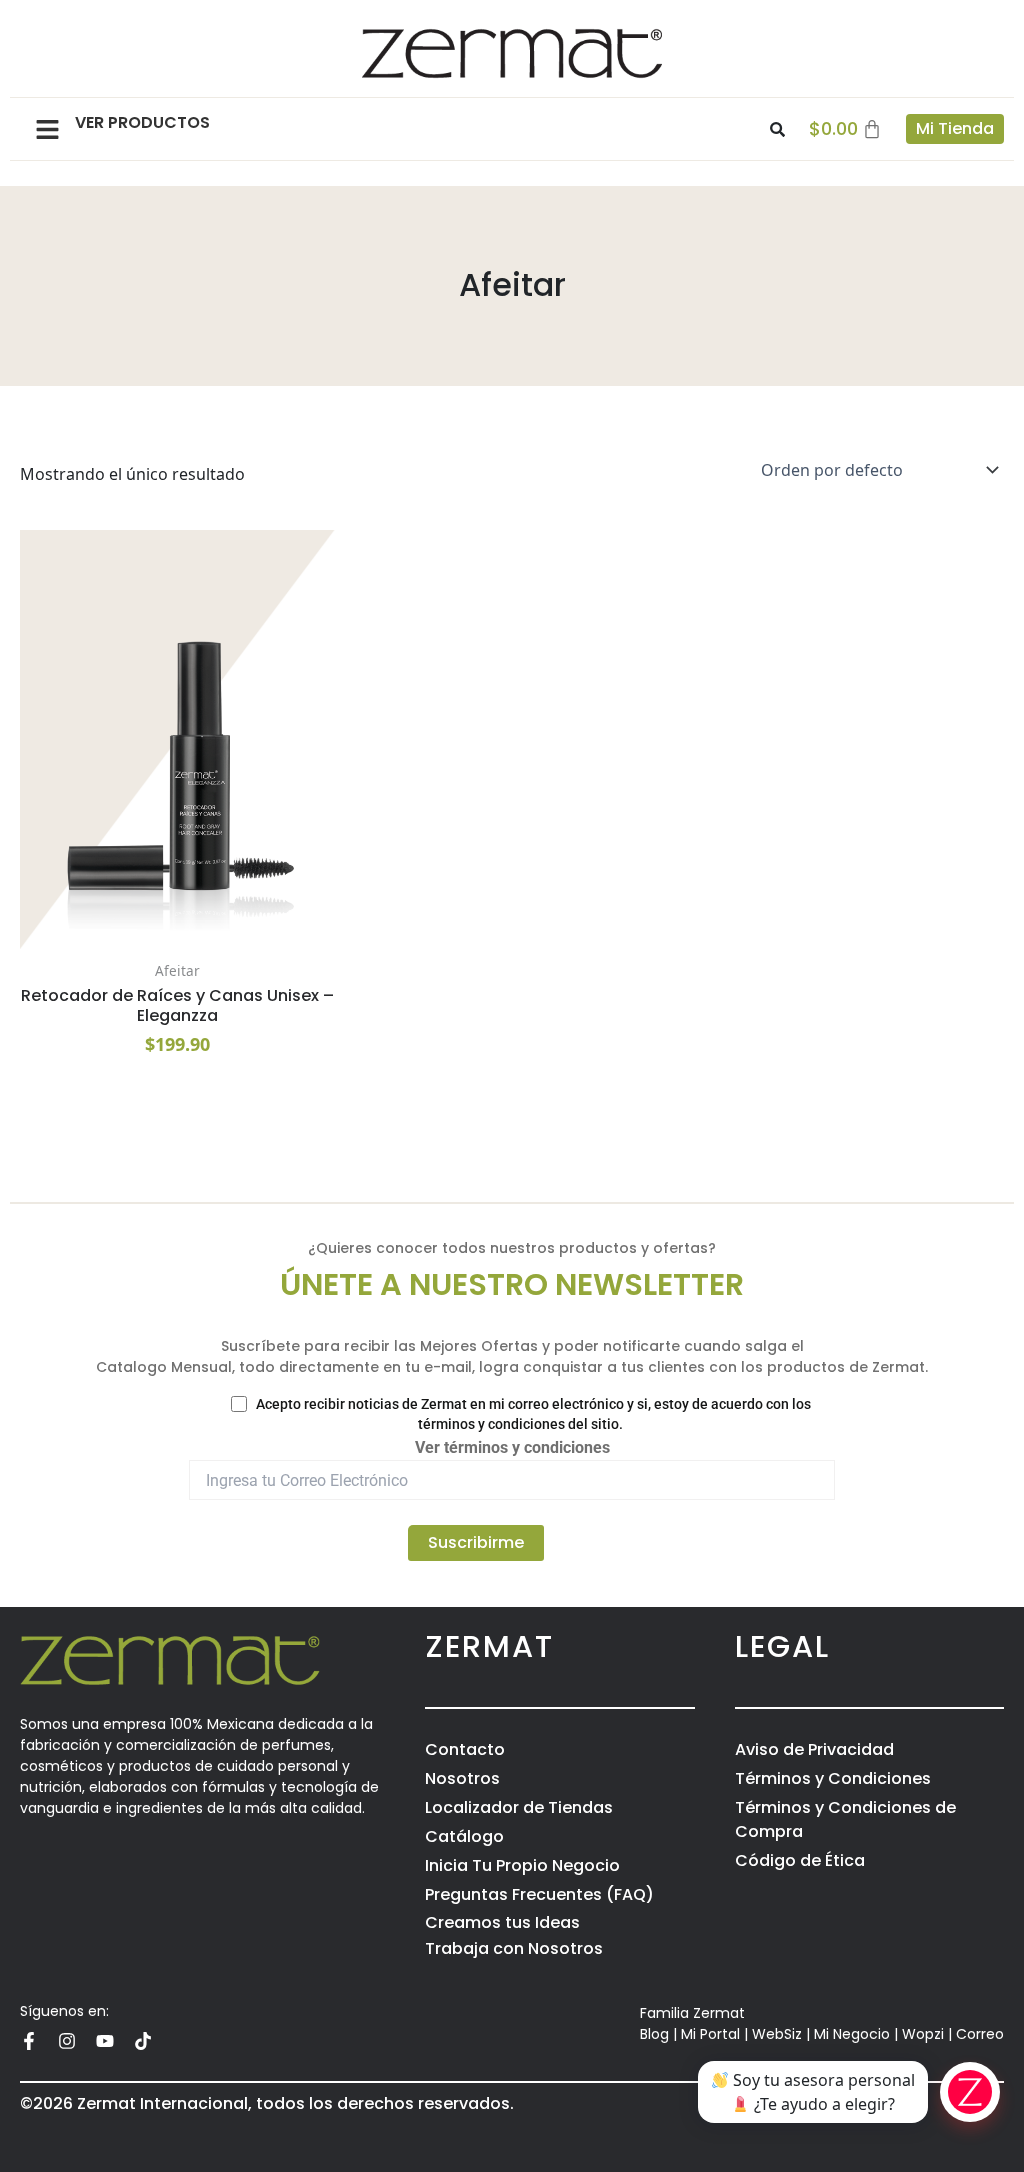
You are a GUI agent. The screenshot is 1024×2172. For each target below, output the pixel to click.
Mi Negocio (852, 2034)
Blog (654, 2034)
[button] (47, 129)
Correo (980, 2034)
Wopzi (923, 2034)
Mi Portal (710, 2034)
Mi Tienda (955, 128)
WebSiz (777, 2034)
